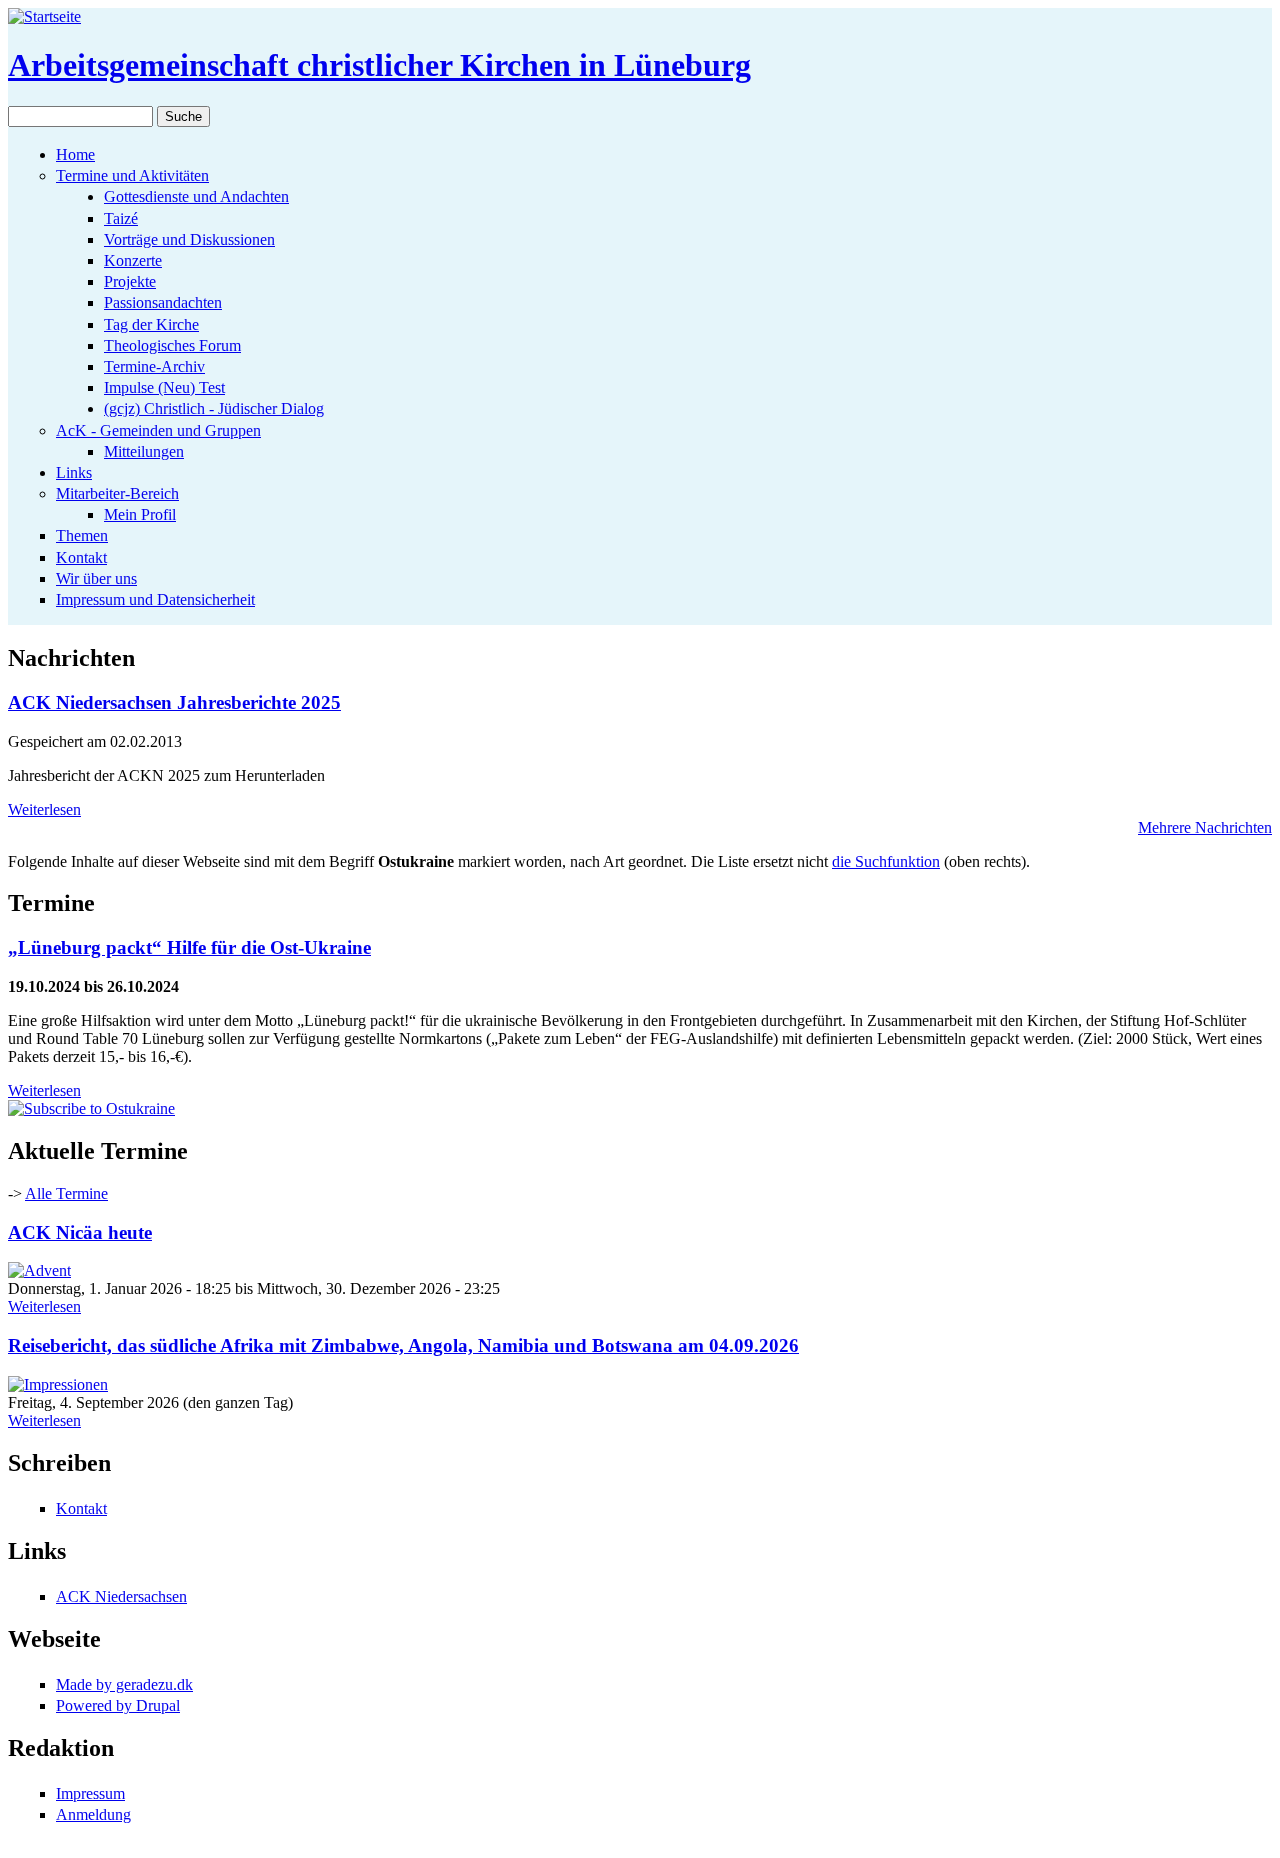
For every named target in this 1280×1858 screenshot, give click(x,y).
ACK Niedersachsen (121, 1596)
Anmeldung (93, 1814)
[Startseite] (44, 16)
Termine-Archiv (154, 366)
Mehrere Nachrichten (1205, 827)
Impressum (90, 1793)
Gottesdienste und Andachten (196, 196)
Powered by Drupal (118, 1705)
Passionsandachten (163, 302)
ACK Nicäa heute (80, 1232)
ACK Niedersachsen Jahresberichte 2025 (174, 702)
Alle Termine (66, 1193)
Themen (82, 535)
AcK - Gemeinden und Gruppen (158, 430)
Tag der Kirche (151, 324)
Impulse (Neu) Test (164, 387)
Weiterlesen (44, 809)
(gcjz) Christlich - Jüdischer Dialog (214, 408)
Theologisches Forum (172, 345)
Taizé (121, 218)
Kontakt (81, 557)
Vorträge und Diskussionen (189, 239)
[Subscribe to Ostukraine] (91, 1108)
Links (74, 472)
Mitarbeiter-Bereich (117, 493)
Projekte (130, 281)
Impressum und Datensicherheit (155, 599)
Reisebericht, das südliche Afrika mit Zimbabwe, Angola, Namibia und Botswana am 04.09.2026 (403, 1345)
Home (75, 154)
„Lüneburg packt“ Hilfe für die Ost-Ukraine (189, 947)
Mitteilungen (144, 451)
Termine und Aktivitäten (132, 175)
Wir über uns (96, 578)
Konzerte (133, 260)
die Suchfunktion (886, 861)
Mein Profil (140, 514)
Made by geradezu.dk (124, 1684)
